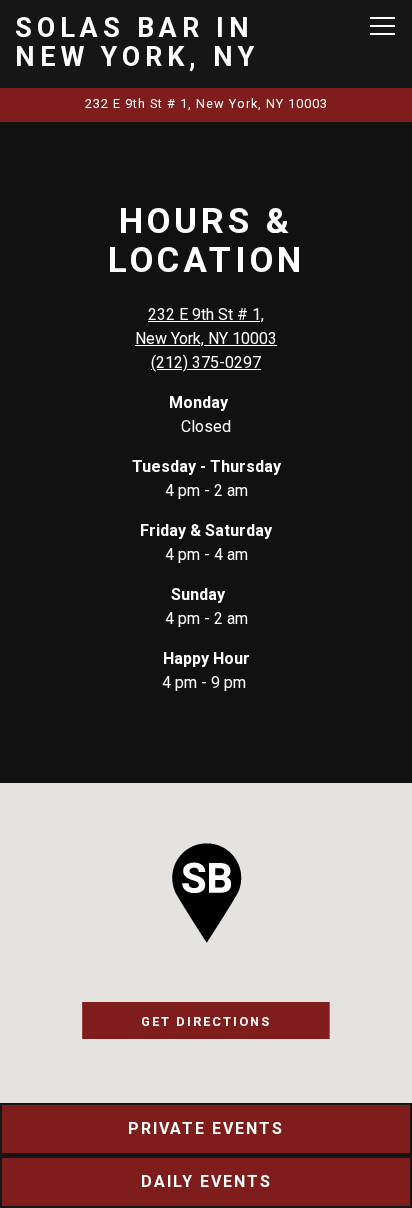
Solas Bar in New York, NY (137, 42)
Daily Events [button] (206, 1181)
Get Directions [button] (206, 1021)
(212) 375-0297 (206, 362)
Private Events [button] (206, 1128)
